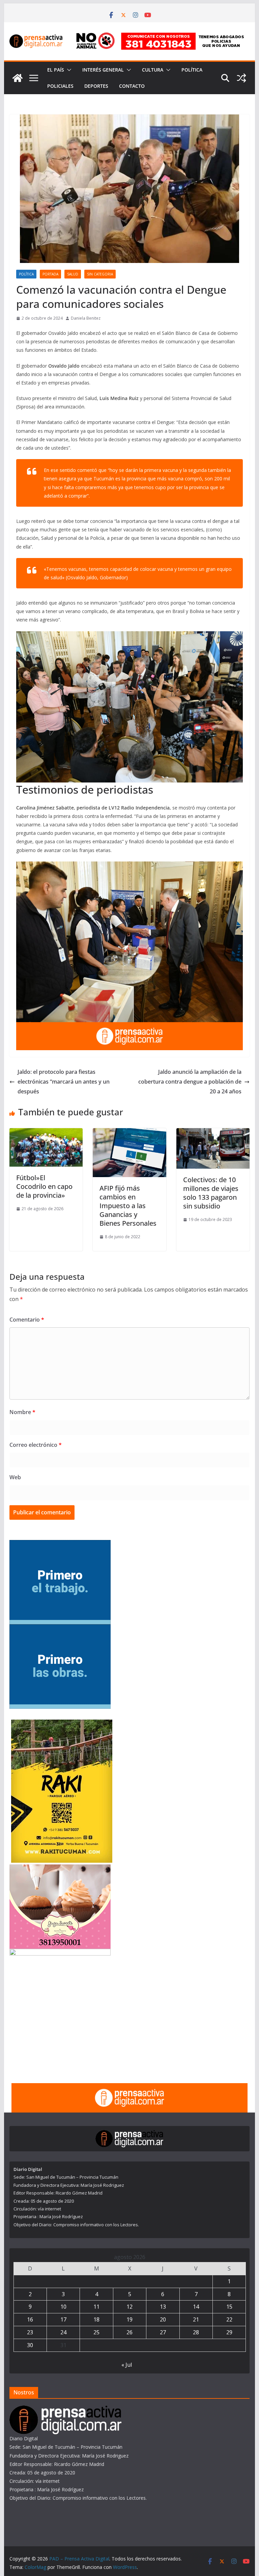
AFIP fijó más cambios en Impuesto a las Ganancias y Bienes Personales (128, 1206)
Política (192, 70)
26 (129, 2332)
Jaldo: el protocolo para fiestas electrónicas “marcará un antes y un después (64, 1082)
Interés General (103, 70)
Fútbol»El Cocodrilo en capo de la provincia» (44, 1186)
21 (196, 2319)
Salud (73, 274)
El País (56, 70)
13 (163, 2307)
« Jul (127, 2365)
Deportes (96, 86)
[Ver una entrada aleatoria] (241, 78)
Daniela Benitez (86, 318)
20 (163, 2319)
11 (96, 2307)
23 (30, 2332)
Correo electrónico (36, 1445)
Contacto (132, 86)
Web (15, 1477)
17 (63, 2319)
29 (229, 2332)
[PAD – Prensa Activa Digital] (18, 78)
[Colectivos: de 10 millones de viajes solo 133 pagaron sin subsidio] (213, 1133)
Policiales (60, 86)
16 (30, 2319)
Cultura (153, 70)
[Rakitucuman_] (62, 1724)
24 (63, 2332)
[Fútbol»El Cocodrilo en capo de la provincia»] (46, 1133)
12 (129, 2307)
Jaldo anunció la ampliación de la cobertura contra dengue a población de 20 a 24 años (190, 1082)
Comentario (27, 1320)
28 (196, 2332)
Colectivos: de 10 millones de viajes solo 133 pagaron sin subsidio (211, 1193)
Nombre (22, 1412)
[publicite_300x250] (60, 1953)
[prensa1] (130, 1027)
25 (96, 2332)
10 (63, 2307)
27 (163, 2332)
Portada (50, 274)
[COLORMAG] (65, 2410)
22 (229, 2319)
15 (229, 2307)
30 (30, 2345)
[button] (68, 70)
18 (96, 2319)
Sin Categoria (100, 274)
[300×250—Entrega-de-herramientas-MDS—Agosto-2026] (60, 1544)
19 (129, 2319)
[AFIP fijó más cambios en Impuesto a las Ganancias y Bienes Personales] (129, 1133)
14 (196, 2307)
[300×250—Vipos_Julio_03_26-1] (60, 1629)
